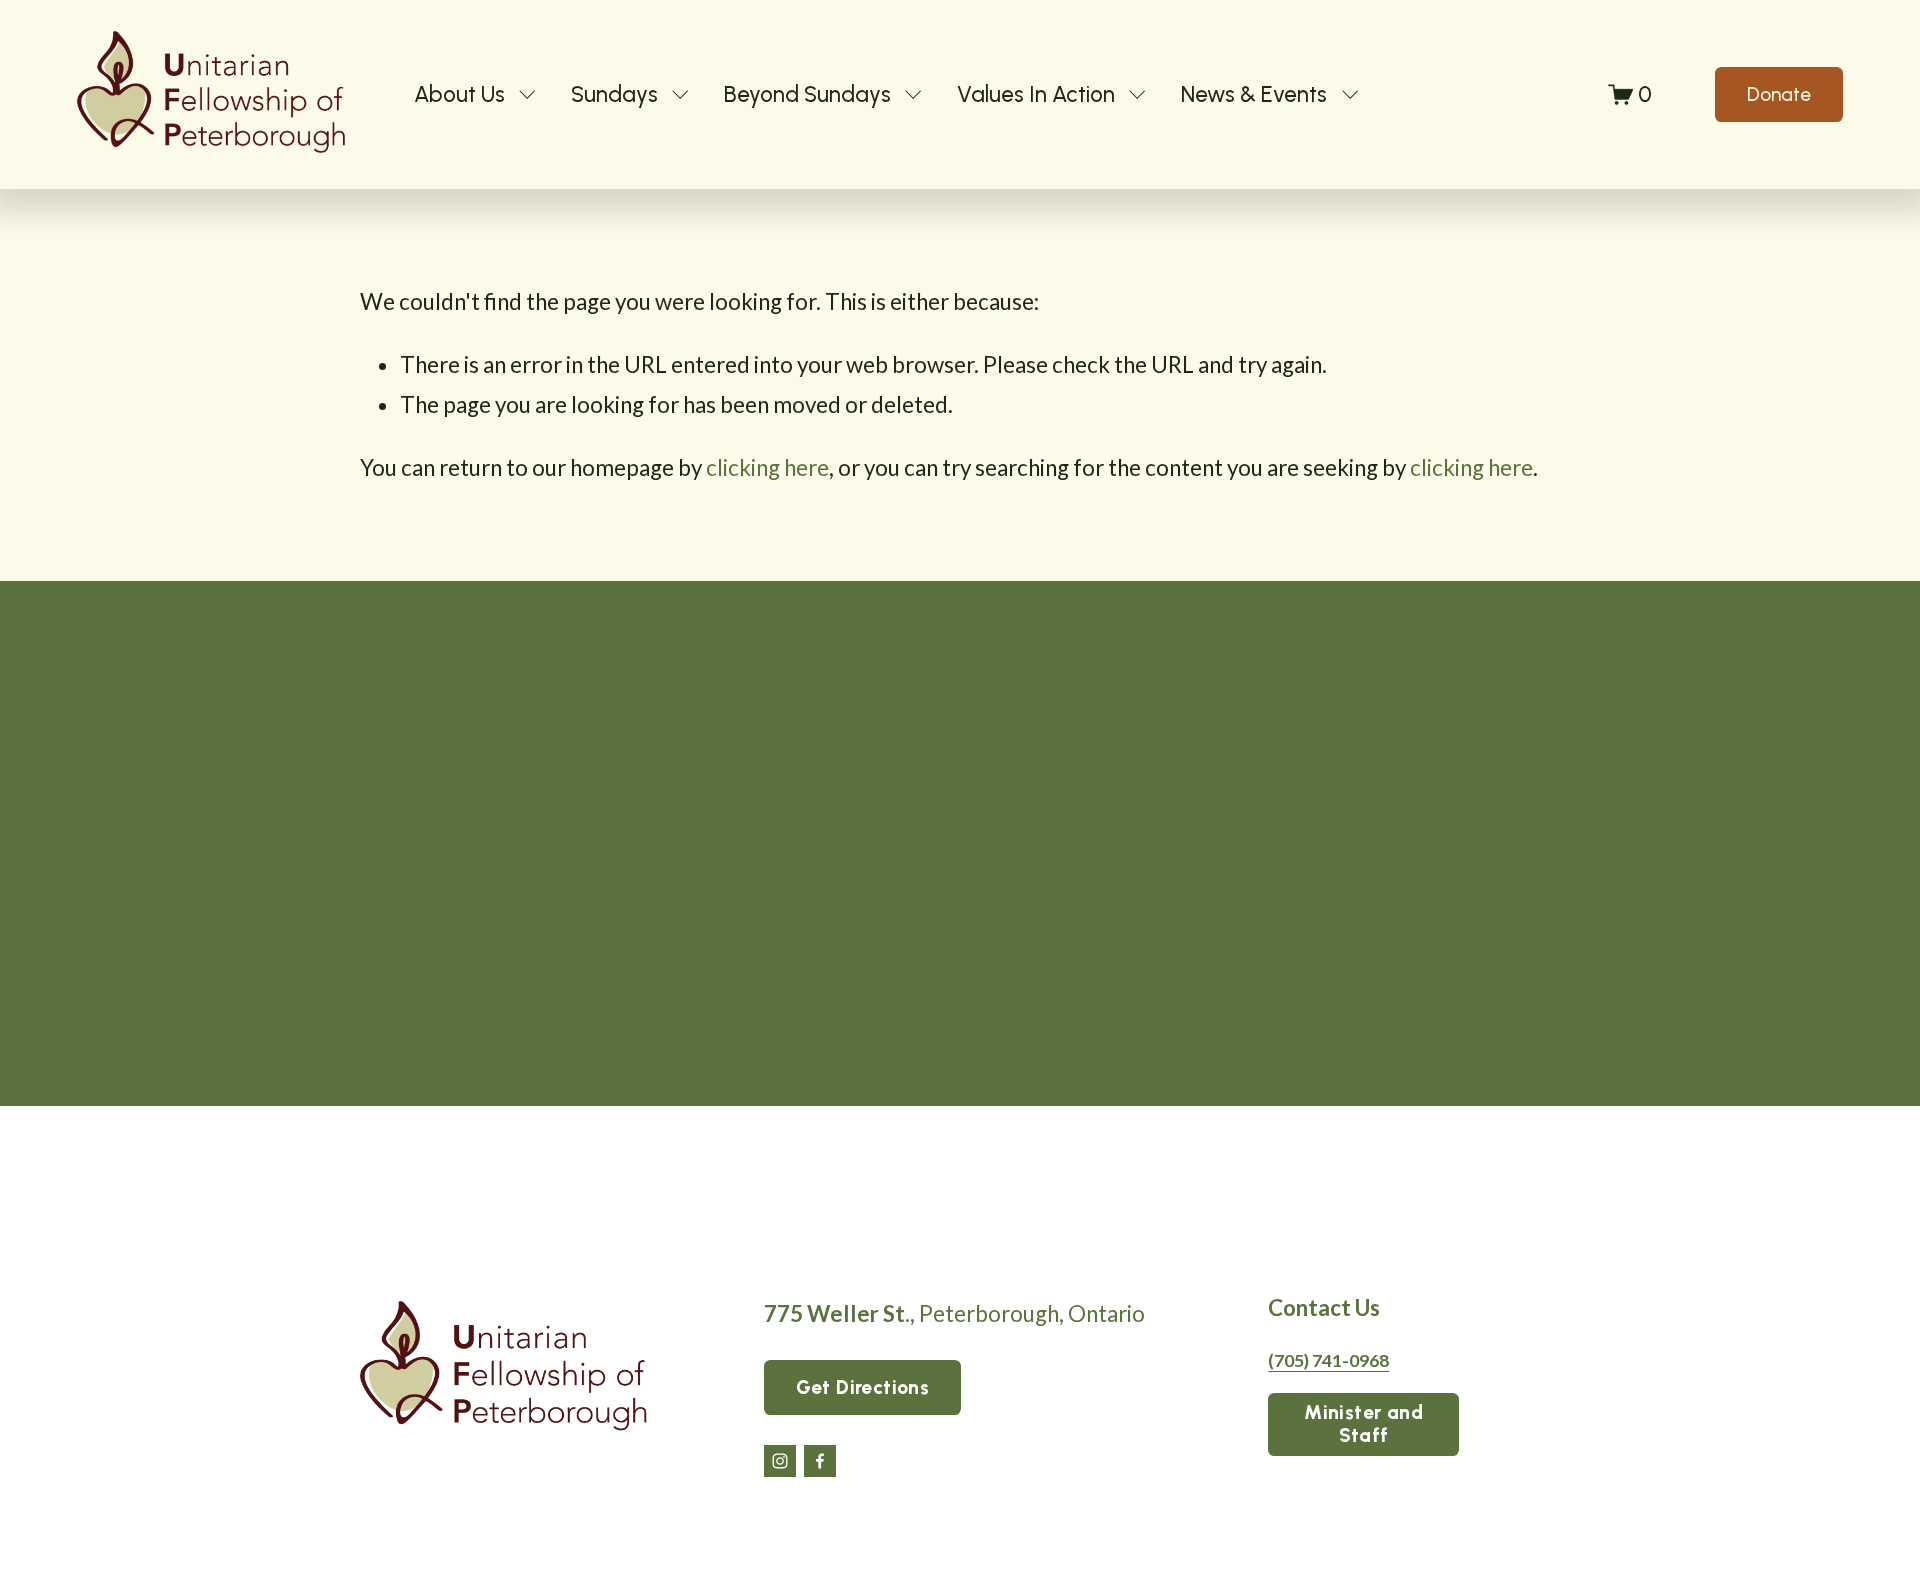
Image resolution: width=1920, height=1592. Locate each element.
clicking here (767, 467)
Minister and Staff (1363, 1424)
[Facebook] (820, 1461)
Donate (1779, 94)
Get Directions (862, 1387)
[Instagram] (780, 1461)
